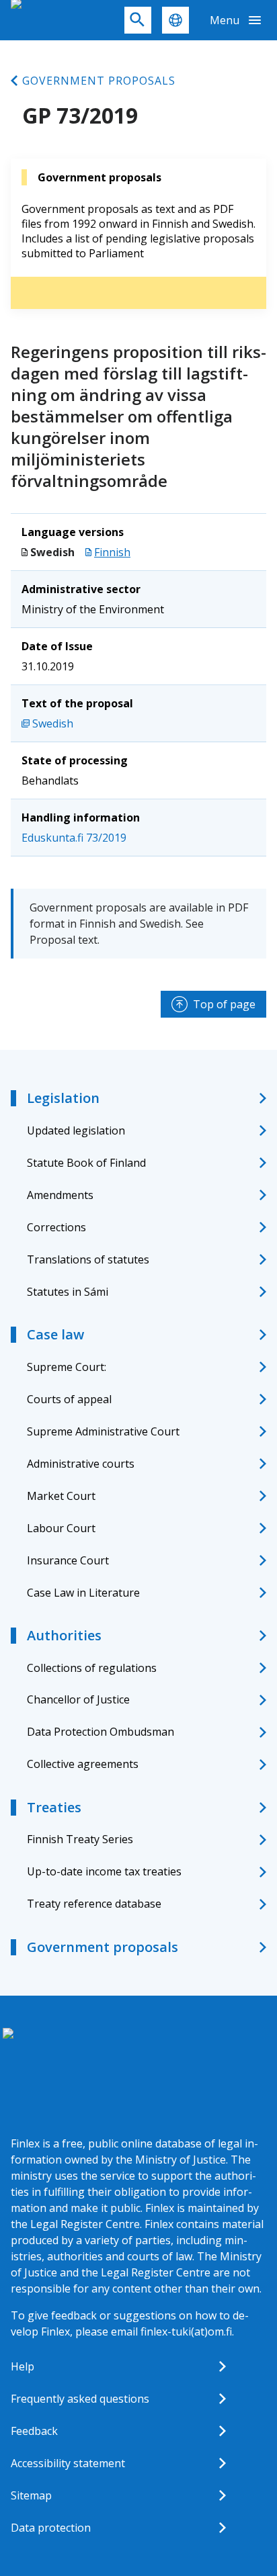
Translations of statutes (88, 1259)
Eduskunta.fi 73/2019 (74, 838)
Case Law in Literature (83, 1593)
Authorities (64, 1635)
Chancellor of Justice (78, 1699)
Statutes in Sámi (68, 1292)
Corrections (56, 1227)
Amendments (60, 1195)
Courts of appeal (69, 1399)
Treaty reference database (94, 1904)
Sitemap (31, 2495)
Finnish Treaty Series (80, 1839)
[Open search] (138, 20)
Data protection (51, 2528)
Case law (55, 1334)
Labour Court (61, 1528)
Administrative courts (81, 1464)
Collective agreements (83, 1764)
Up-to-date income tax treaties (104, 1871)
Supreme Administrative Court (103, 1431)
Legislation (63, 1098)
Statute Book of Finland (86, 1163)
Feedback (34, 2431)
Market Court (61, 1496)
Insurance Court (68, 1560)
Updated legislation (76, 1130)
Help (23, 2366)
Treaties (54, 1807)
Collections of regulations (92, 1668)
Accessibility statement (68, 2463)
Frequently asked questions (80, 2399)
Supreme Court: (67, 1367)
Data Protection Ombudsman (101, 1732)
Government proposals (99, 81)
